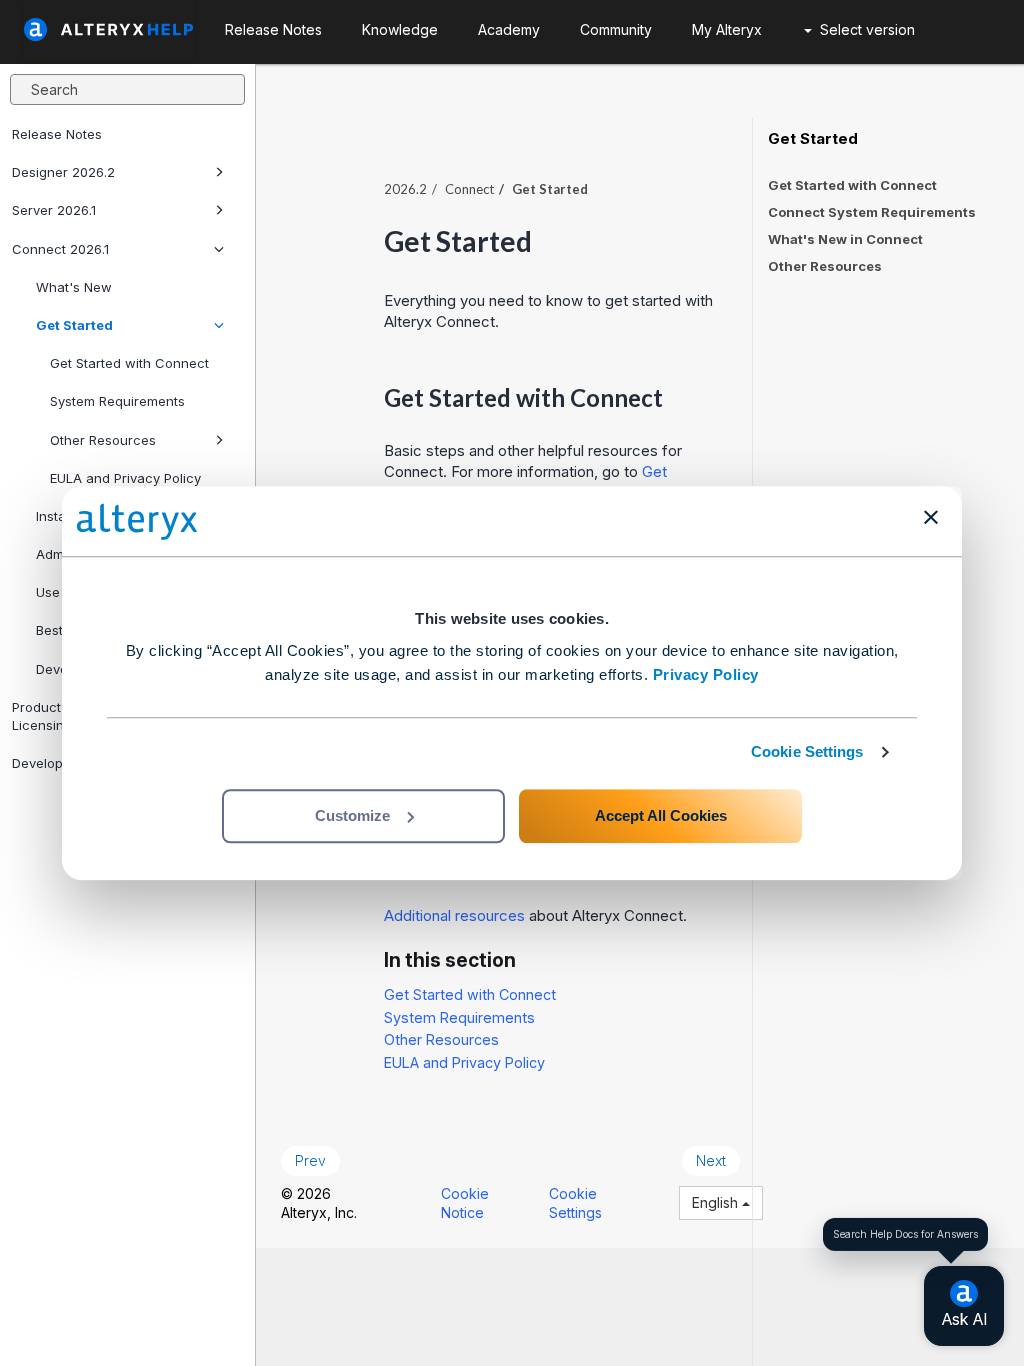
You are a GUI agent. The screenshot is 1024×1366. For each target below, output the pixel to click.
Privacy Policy (706, 674)
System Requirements (117, 401)
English (717, 1202)
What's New (74, 287)
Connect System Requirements (872, 212)
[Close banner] (931, 517)
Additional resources (454, 915)
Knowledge (400, 29)
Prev (310, 1160)
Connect (469, 189)
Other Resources (103, 440)
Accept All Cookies (661, 815)
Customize (352, 815)
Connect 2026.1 (60, 249)
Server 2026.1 (54, 210)
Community (616, 29)
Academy (509, 29)
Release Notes (57, 134)
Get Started (74, 325)
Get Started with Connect (129, 363)
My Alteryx (727, 29)
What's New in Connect (845, 239)
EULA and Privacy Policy (125, 478)
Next (711, 1160)
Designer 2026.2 (63, 172)
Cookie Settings (807, 751)
